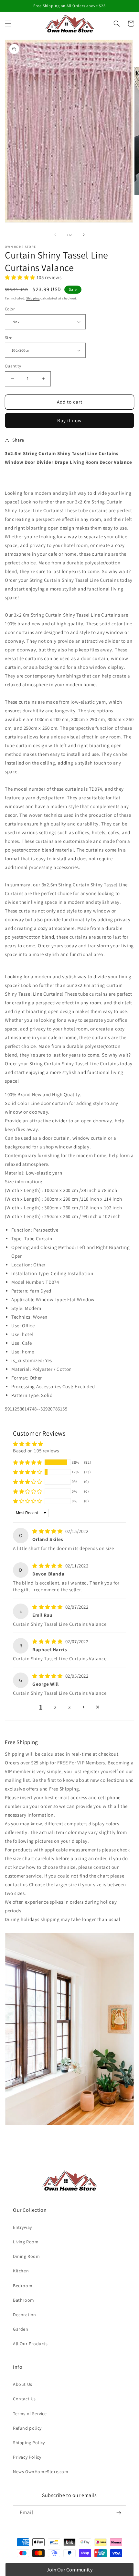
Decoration (25, 2315)
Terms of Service (30, 2414)
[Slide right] (84, 235)
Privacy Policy (27, 2457)
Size (9, 338)
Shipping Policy (29, 2443)
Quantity (13, 366)
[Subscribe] (119, 2513)
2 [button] (55, 1707)
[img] (48, 1531)
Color (10, 309)
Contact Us (24, 2399)
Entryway (22, 2227)
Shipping (33, 298)
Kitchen (21, 2271)
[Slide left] (55, 235)
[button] (8, 24)
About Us (23, 2384)
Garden (21, 2329)
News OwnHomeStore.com (41, 2472)
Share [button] (18, 440)
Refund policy (27, 2428)
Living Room (26, 2242)
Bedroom (23, 2286)
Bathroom (24, 2300)
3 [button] (69, 1707)
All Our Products (30, 2344)
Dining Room (27, 2256)
